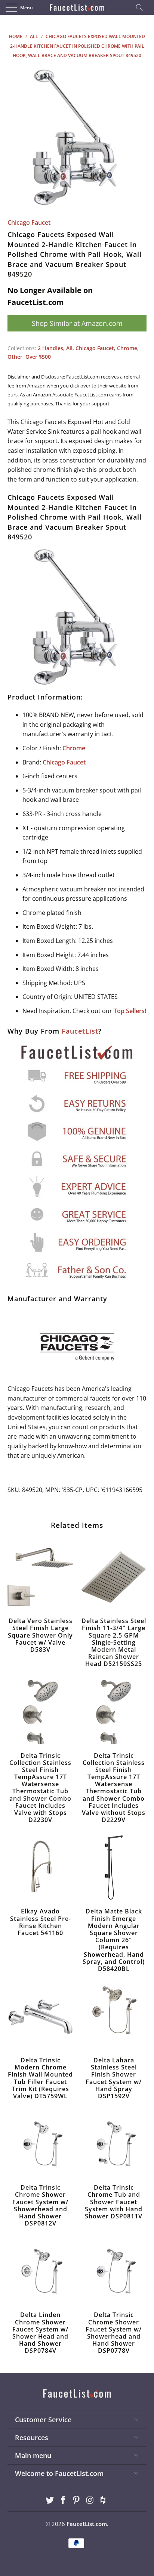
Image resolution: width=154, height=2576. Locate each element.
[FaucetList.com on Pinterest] (77, 2500)
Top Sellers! (130, 1011)
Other (15, 357)
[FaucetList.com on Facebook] (63, 2500)
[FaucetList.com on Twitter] (50, 2500)
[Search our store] (142, 7)
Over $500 (38, 357)
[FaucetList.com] (77, 7)
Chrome (127, 348)
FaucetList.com (87, 2524)
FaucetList (80, 1031)
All (69, 348)
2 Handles (50, 348)
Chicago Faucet (29, 222)
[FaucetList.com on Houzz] (104, 2500)
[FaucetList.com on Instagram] (90, 2500)
